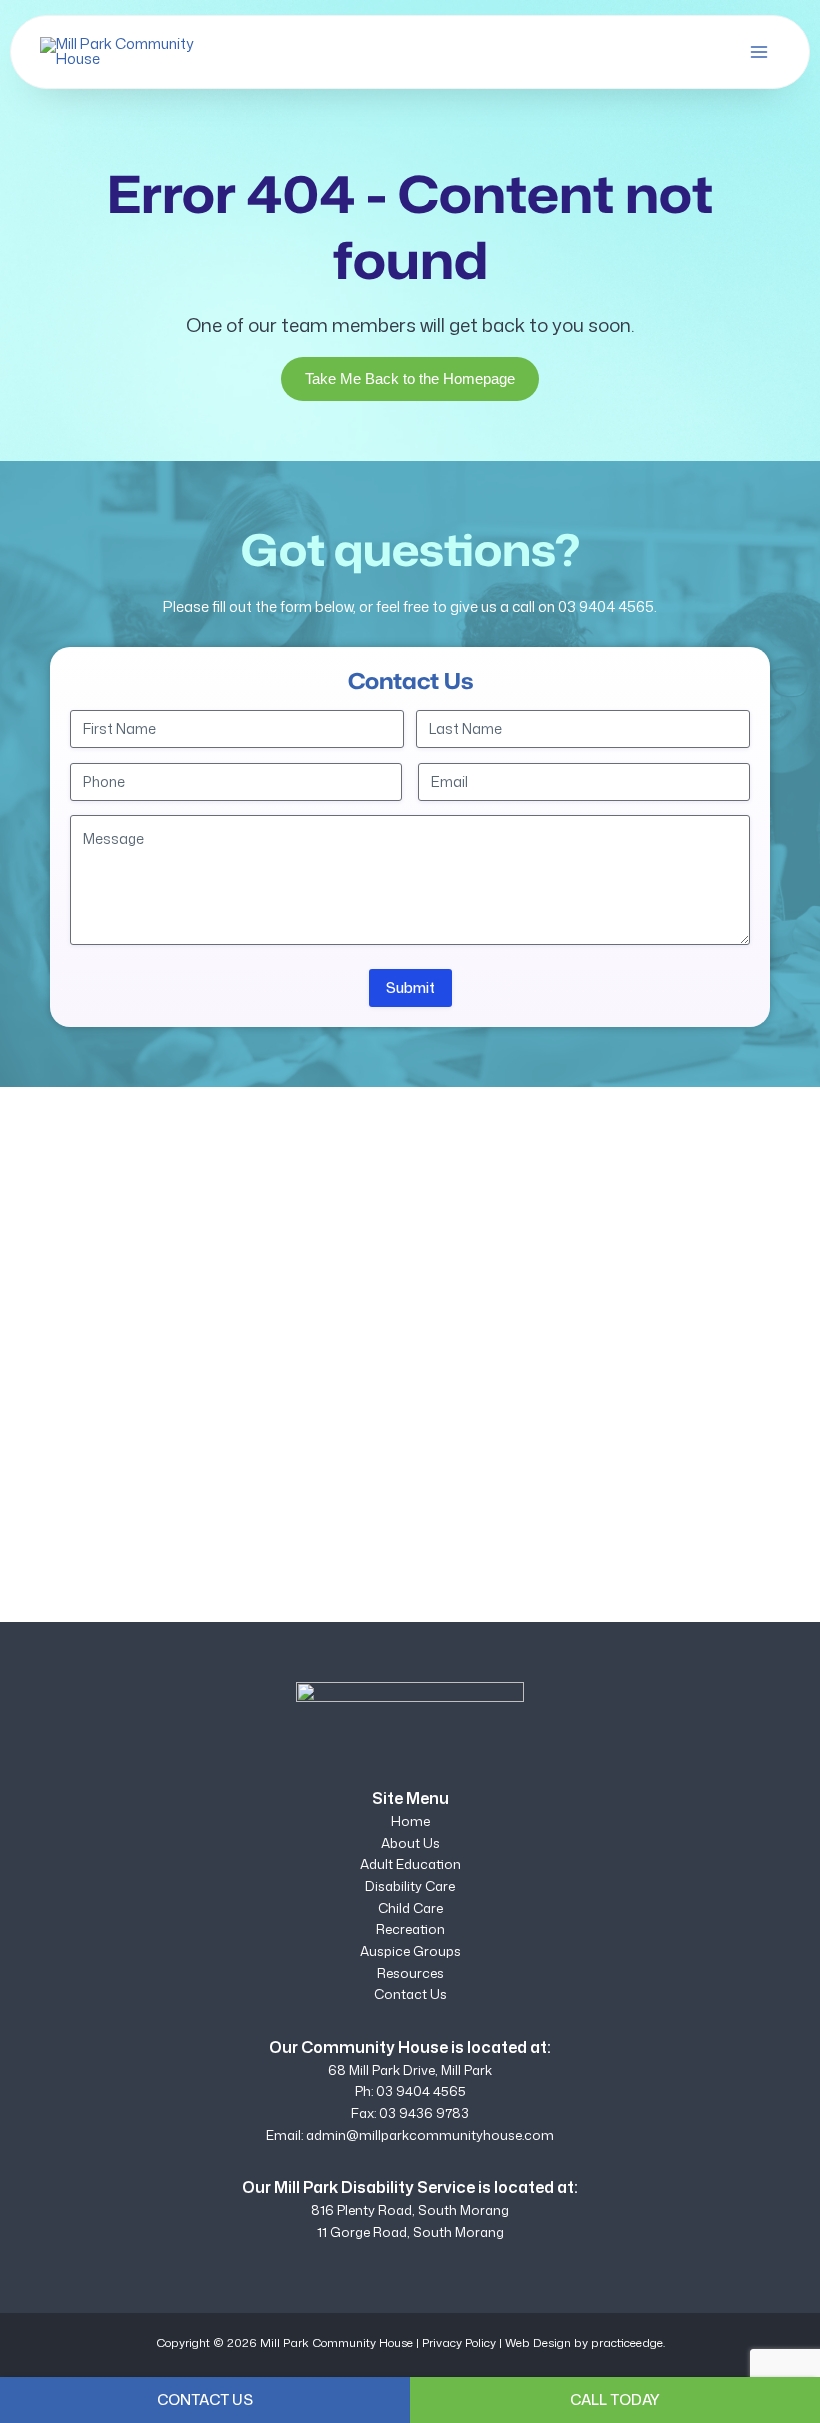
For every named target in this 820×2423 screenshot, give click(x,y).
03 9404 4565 (606, 606)
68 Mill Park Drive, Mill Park (410, 2070)
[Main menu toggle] (759, 52)
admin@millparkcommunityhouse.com (430, 2135)
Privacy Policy (459, 2342)
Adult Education (410, 1864)
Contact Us (410, 1994)
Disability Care (410, 1886)
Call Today (615, 2399)
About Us (410, 1843)
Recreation (410, 1929)
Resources (410, 1973)
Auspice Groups (410, 1951)
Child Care (410, 1908)
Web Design (538, 2342)
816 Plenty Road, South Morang (410, 2210)
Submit (410, 987)
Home (410, 1821)
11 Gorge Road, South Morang (410, 2232)
